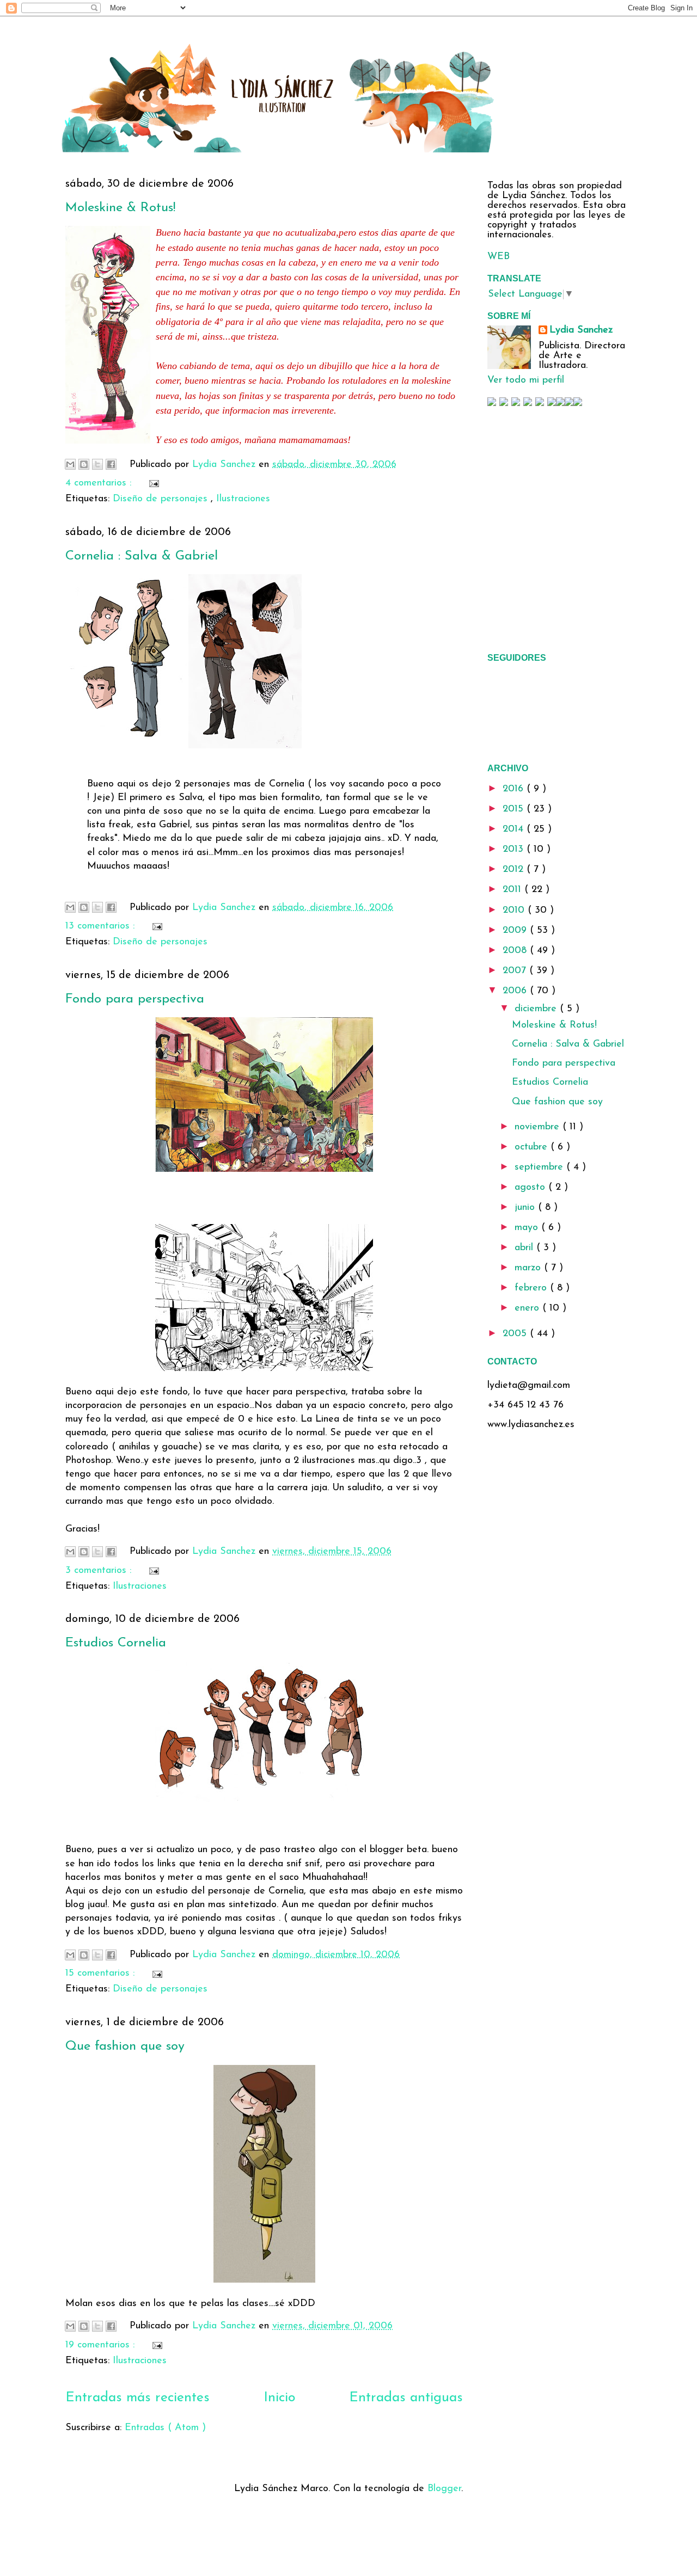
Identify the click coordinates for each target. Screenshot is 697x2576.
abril (525, 1248)
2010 (515, 911)
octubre (533, 1147)
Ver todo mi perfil (526, 380)
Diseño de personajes (162, 499)
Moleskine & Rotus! (120, 208)
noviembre (539, 1127)
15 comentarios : (102, 1974)
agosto (531, 1188)
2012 (515, 870)
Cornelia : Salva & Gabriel (142, 556)
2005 (516, 1334)
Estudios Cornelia (116, 1643)
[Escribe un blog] (84, 464)
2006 (516, 991)
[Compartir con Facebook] (111, 464)
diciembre (537, 1009)
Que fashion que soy (125, 2046)
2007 (516, 971)
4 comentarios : (100, 483)
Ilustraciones (243, 499)
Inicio (279, 2398)
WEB (499, 257)
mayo (528, 1228)
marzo (529, 1268)
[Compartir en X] (97, 464)
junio (526, 1208)
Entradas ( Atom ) (165, 2428)
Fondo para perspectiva (135, 999)
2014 (515, 829)
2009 (516, 931)
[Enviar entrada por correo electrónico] (152, 483)
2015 (515, 809)
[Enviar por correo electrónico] (70, 464)
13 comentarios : (102, 926)
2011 (513, 890)
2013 (515, 850)
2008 (516, 951)
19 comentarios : (102, 2345)
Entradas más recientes (137, 2398)
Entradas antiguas (406, 2398)
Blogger (444, 2489)
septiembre (540, 1167)
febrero (532, 1288)
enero (528, 1308)
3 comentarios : (100, 1571)
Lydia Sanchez (581, 330)
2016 (515, 789)
